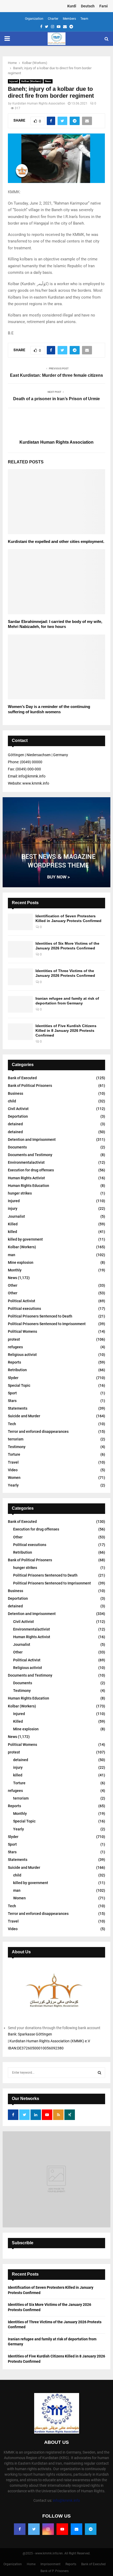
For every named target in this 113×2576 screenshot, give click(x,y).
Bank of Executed (22, 1078)
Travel (13, 1462)
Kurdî (72, 6)
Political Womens (22, 1331)
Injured (14, 81)
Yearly (13, 1485)
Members (69, 19)
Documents (17, 1147)
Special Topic (19, 1385)
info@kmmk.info (66, 2500)
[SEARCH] (99, 2073)
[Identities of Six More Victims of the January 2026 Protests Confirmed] (20, 949)
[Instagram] (48, 2529)
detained (15, 1124)
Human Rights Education (29, 1186)
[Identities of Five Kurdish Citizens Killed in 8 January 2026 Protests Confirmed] (20, 1032)
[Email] (76, 2529)
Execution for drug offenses (31, 1170)
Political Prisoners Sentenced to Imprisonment (47, 1324)
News (48, 81)
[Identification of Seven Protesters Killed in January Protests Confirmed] (20, 922)
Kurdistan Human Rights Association (39, 103)
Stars (12, 1401)
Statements (18, 1408)
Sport (12, 1393)
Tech (12, 1424)
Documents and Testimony (30, 1155)
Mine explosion (21, 1262)
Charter (53, 19)
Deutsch (88, 6)
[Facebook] (20, 2529)
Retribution (17, 1370)
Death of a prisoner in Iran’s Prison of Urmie (56, 399)
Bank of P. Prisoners (55, 2571)
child (12, 1101)
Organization (34, 19)
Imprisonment (50, 2564)
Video (13, 1470)
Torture (14, 1454)
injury (13, 1208)
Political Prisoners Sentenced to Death (40, 1316)
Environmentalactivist (26, 1162)
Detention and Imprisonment (32, 1140)
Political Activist (22, 1301)
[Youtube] (62, 2529)
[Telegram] (91, 2529)
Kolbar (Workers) (31, 81)
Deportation (18, 1116)
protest (14, 1339)
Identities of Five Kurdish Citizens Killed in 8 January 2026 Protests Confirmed (66, 1031)
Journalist (16, 1216)
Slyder (13, 1378)
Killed (13, 1224)
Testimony (17, 1447)
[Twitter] (34, 2529)
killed (12, 1232)
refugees (15, 1347)
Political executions (24, 1309)
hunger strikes (20, 1193)
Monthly (15, 1270)
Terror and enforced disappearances (38, 1431)
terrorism (16, 1439)
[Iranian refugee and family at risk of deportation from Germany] (20, 1004)
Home (31, 2564)
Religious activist (22, 1355)
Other (13, 1285)
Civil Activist (18, 1109)
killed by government (25, 1239)
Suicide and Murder (24, 1416)
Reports (14, 1362)
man (12, 1255)
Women (14, 1478)
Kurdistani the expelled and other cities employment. (56, 541)
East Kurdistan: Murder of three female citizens (56, 375)
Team (84, 19)
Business (16, 1093)
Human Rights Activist (26, 1178)
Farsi (104, 6)
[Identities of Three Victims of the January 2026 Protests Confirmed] (20, 977)
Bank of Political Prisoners (30, 1086)
